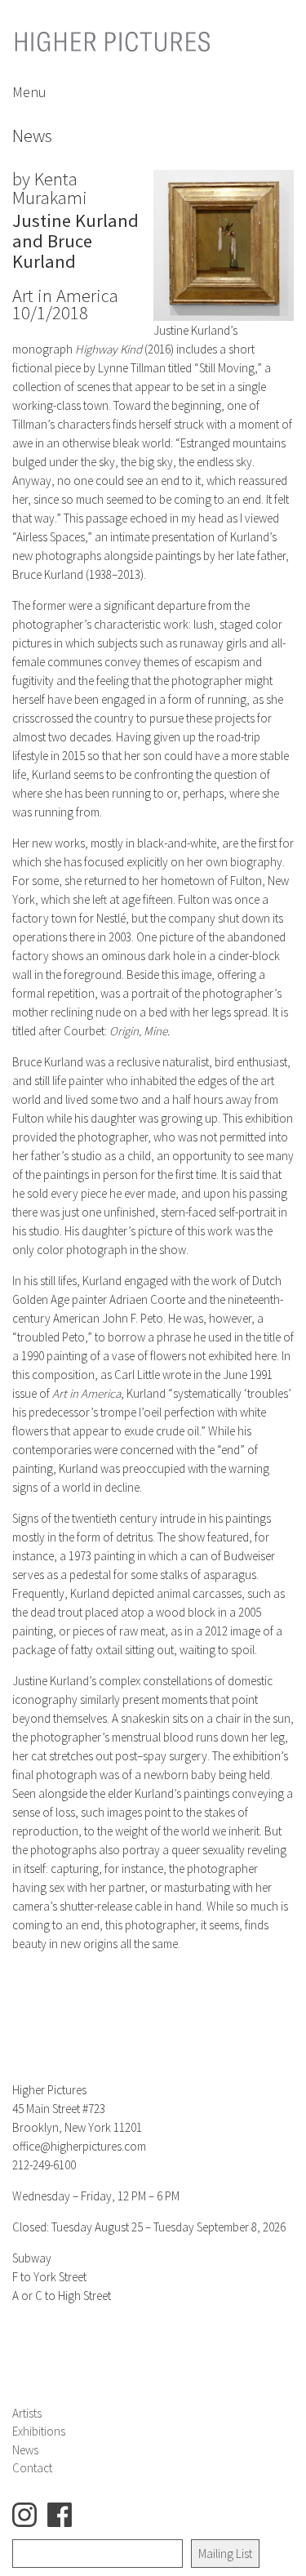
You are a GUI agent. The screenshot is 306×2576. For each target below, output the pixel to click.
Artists (27, 2413)
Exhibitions (39, 2431)
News (25, 2450)
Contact (32, 2468)
